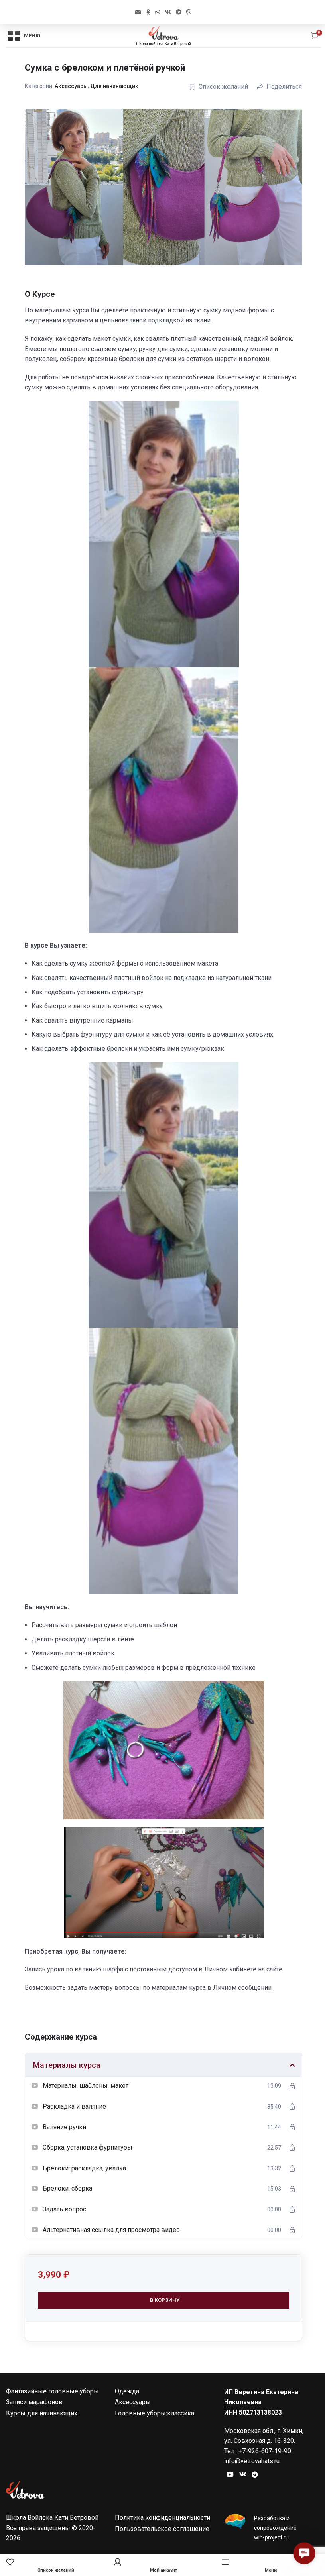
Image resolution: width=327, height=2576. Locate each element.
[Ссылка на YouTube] (230, 2475)
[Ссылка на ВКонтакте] (168, 12)
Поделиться (284, 87)
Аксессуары (71, 86)
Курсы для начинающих (42, 2413)
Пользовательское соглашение (162, 2529)
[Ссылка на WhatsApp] (158, 12)
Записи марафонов (34, 2402)
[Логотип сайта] (163, 35)
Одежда (127, 2391)
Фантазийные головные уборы (52, 2391)
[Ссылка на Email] (138, 12)
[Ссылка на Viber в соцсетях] (189, 12)
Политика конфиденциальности (163, 2518)
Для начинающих (114, 86)
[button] (304, 2553)
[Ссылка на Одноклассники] (148, 12)
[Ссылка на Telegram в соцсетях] (179, 12)
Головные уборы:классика (155, 2413)
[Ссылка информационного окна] (273, 2528)
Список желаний (223, 87)
